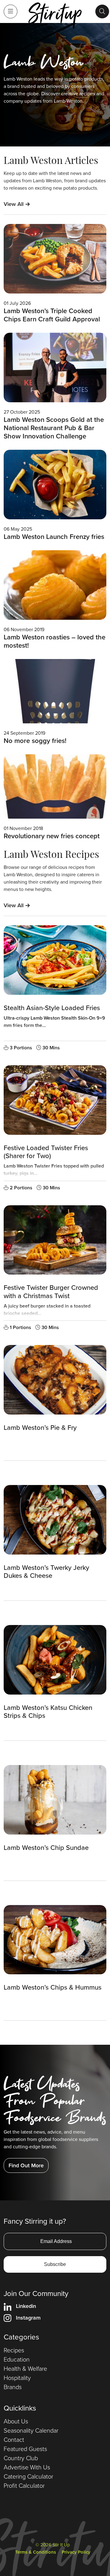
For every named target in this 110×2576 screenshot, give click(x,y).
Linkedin (26, 2306)
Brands (13, 2387)
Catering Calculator (28, 2476)
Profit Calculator (24, 2486)
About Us (16, 2421)
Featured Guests (25, 2449)
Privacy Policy (76, 2552)
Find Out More (26, 2165)
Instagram (28, 2318)
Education (17, 2359)
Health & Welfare (25, 2369)
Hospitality (17, 2378)
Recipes (14, 2350)
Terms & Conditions (36, 2552)
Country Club (21, 2458)
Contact (14, 2440)
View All (17, 204)
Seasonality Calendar (31, 2430)
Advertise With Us (27, 2467)
